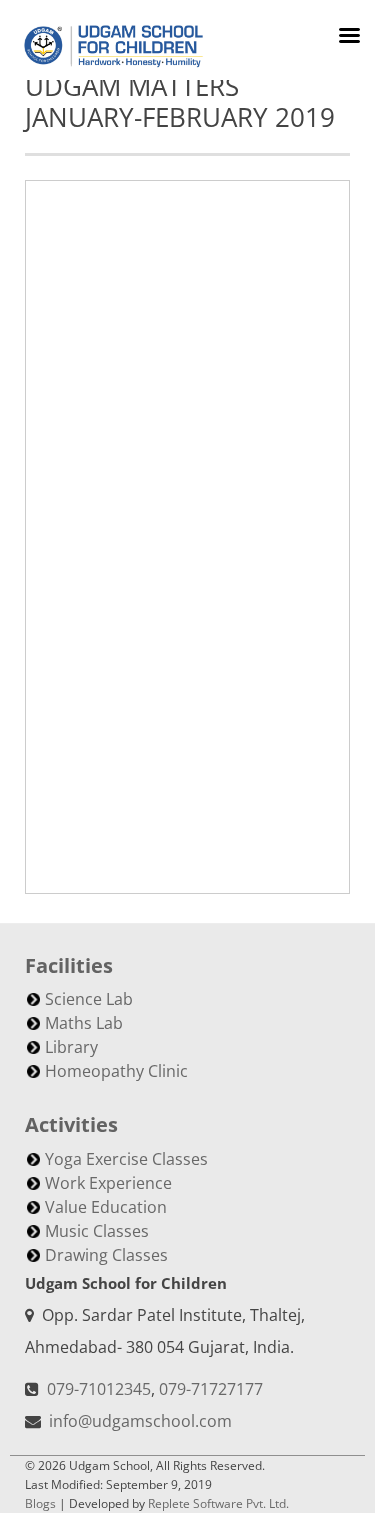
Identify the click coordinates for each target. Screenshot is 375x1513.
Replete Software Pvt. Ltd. (218, 1503)
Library (71, 1047)
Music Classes (97, 1231)
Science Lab (89, 999)
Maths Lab (84, 1023)
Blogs (40, 1503)
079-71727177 (211, 1389)
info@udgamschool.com (140, 1421)
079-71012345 (99, 1389)
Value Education (106, 1207)
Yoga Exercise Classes (126, 1159)
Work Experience (108, 1183)
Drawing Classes (106, 1255)
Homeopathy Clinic (116, 1071)
